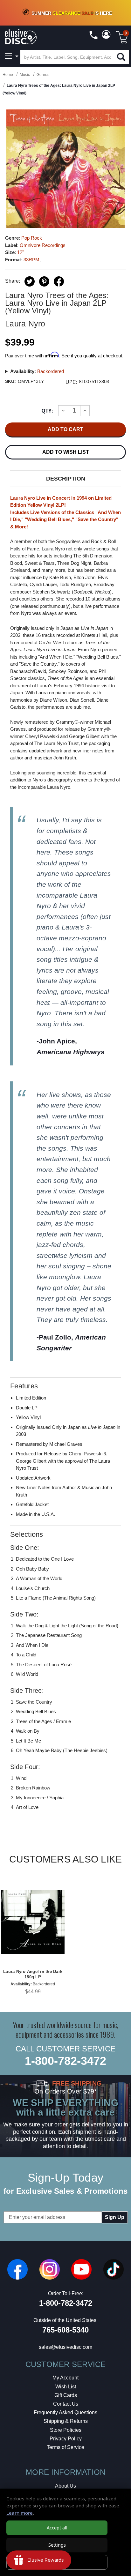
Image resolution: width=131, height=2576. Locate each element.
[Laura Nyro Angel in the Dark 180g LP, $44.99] (33, 1922)
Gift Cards (66, 2395)
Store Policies (66, 2430)
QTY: (47, 411)
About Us (65, 2486)
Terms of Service (65, 2447)
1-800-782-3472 (65, 2061)
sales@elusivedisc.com (65, 2347)
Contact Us (66, 2404)
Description (66, 479)
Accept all (57, 2528)
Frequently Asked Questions (65, 2412)
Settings (57, 2545)
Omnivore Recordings (43, 245)
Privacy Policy (66, 2439)
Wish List (66, 2387)
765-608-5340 (65, 2330)
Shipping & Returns (66, 2421)
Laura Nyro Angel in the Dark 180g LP (33, 1974)
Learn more (20, 2513)
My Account (65, 2378)
